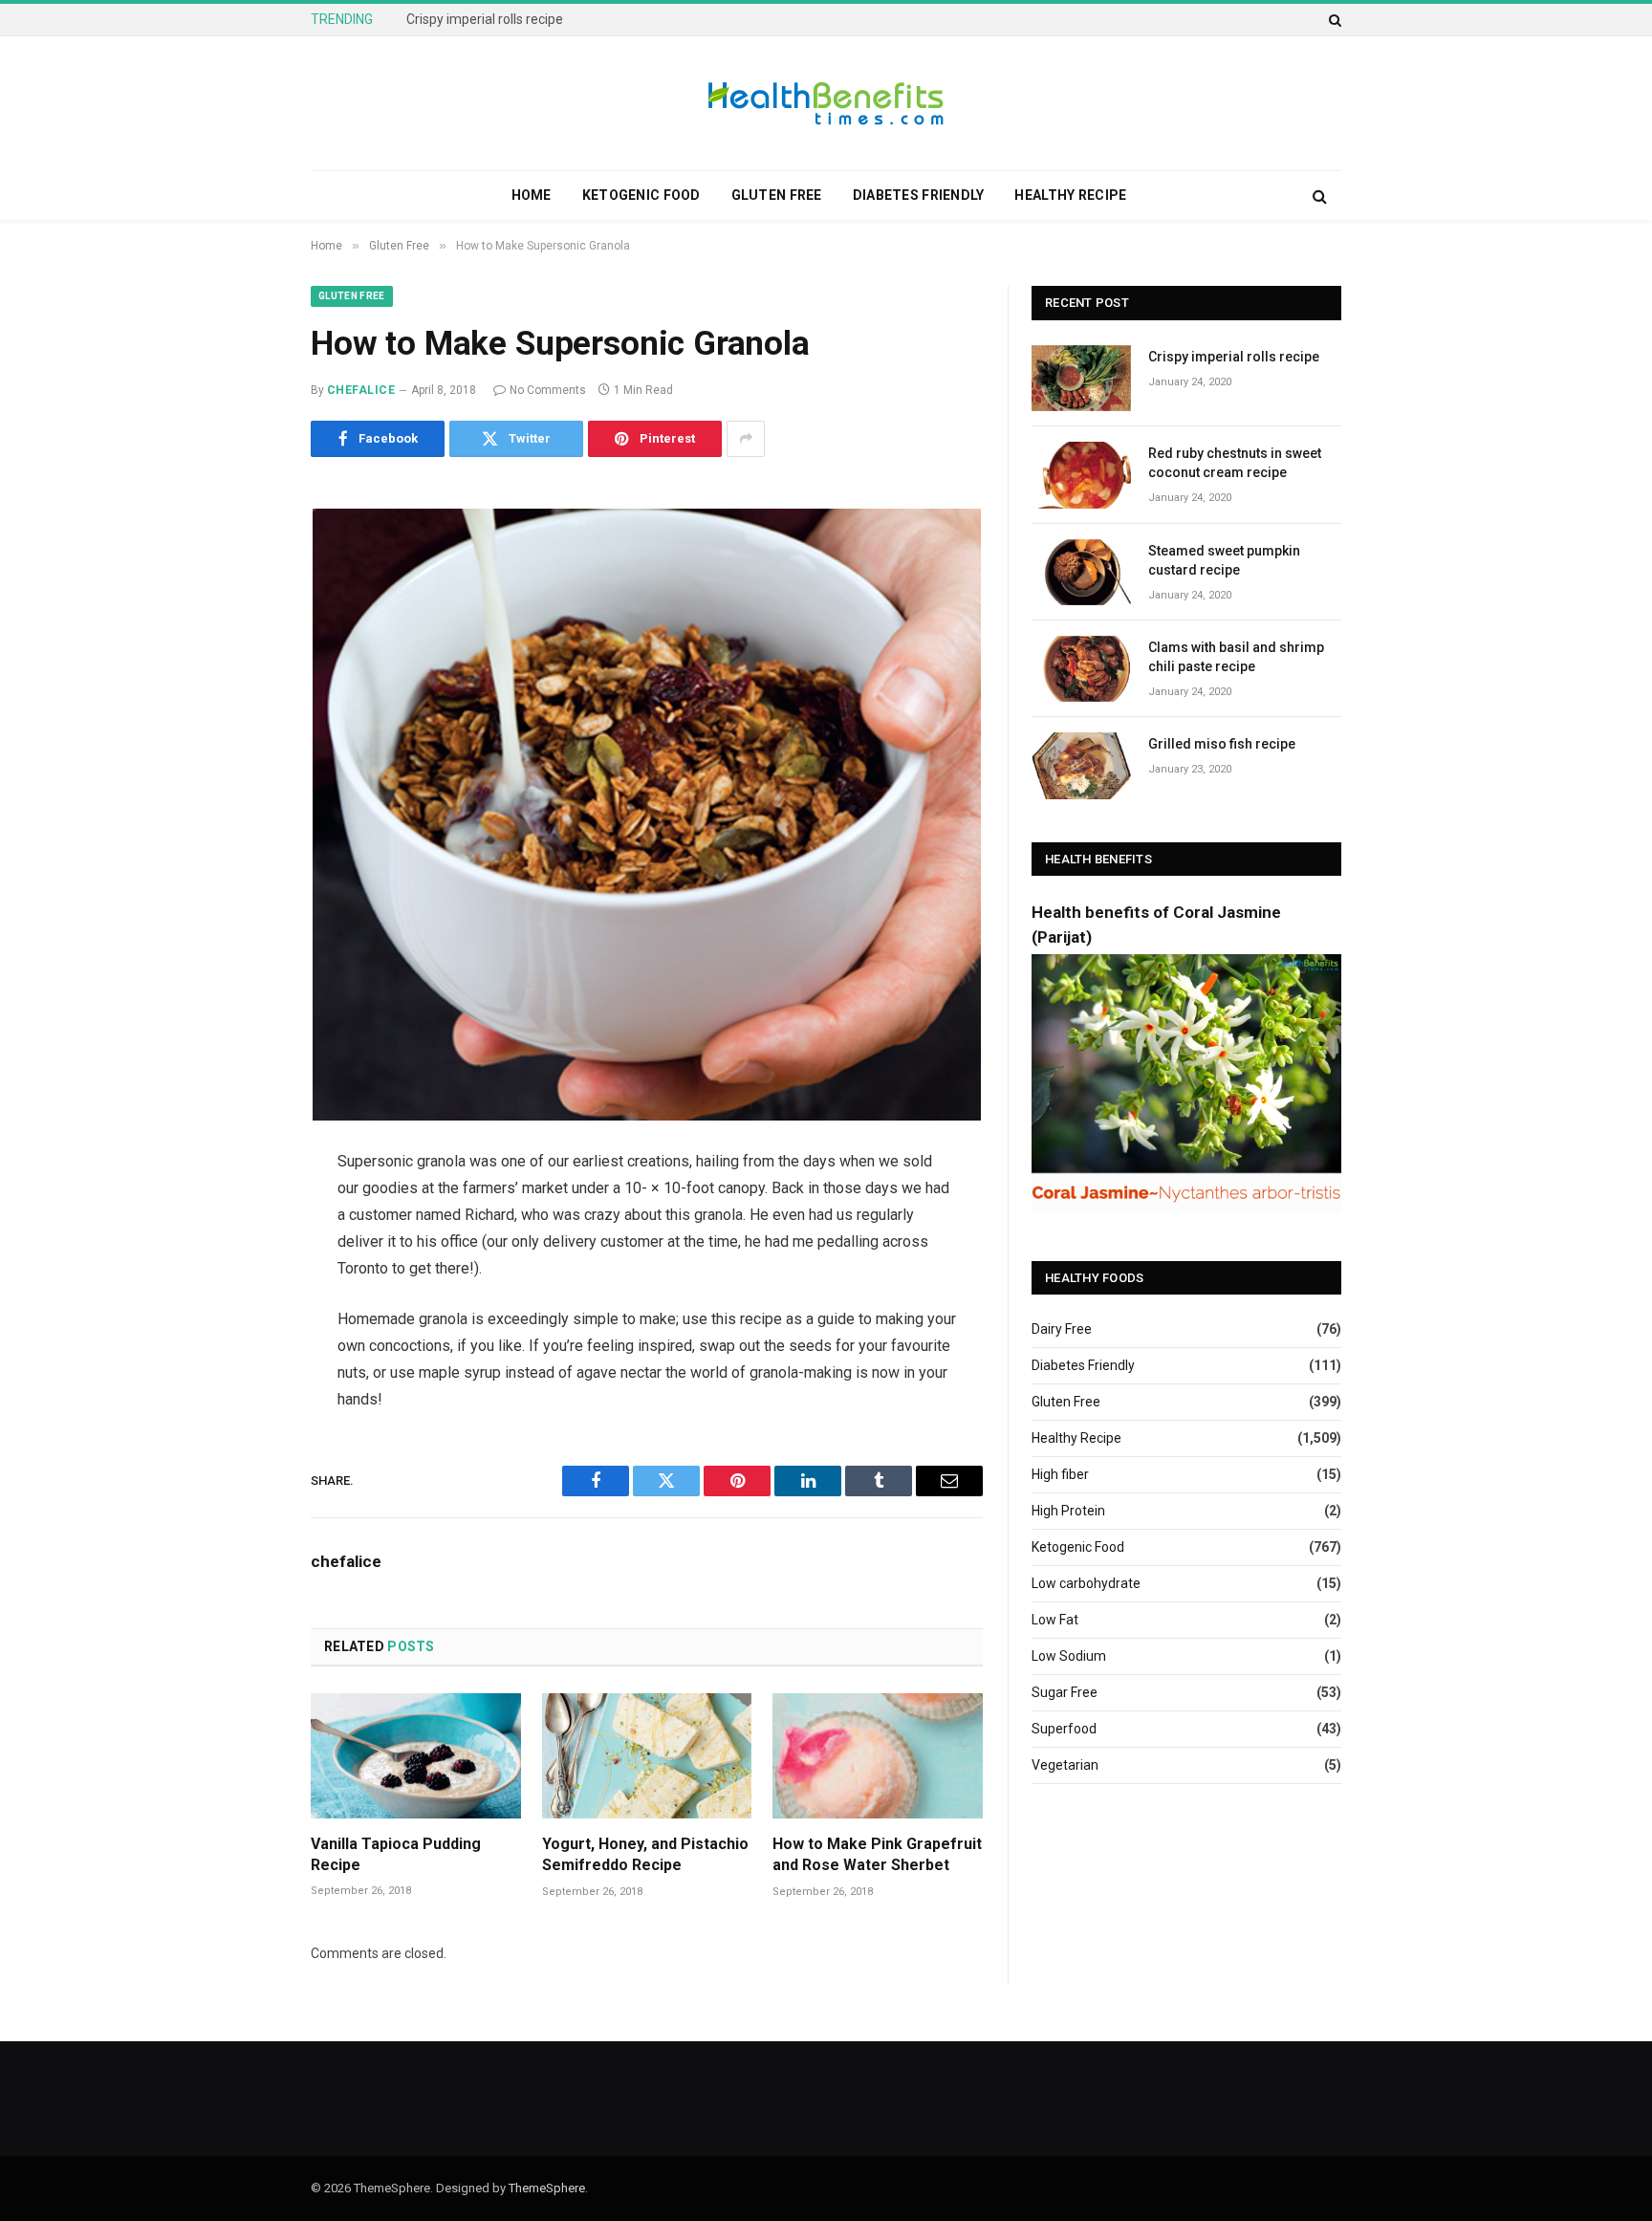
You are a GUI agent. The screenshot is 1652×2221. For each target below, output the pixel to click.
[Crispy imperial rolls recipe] (1081, 378)
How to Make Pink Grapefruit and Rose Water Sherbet (877, 1854)
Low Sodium (1069, 1656)
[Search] (1333, 20)
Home (532, 195)
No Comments (548, 390)
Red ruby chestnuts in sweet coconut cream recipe (558, 19)
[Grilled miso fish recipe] (1081, 765)
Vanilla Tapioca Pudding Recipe (396, 1854)
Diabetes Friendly (919, 195)
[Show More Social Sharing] (746, 439)
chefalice (361, 390)
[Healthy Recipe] (826, 103)
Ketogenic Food (641, 195)
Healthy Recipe (1070, 195)
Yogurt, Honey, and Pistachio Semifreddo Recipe (645, 1854)
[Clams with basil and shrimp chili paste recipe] (1081, 669)
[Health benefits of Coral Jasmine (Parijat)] (1186, 1208)
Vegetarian (1065, 1765)
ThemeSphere (547, 2188)
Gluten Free (777, 195)
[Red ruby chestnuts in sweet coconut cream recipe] (1081, 475)
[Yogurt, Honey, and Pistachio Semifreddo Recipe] (647, 1756)
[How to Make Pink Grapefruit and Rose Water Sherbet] (878, 1756)
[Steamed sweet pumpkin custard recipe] (1081, 572)
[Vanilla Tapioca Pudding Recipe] (416, 1756)
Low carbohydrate (1086, 1583)
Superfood (1064, 1729)
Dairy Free (1062, 1329)
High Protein (1068, 1511)
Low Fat (1055, 1620)
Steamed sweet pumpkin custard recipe (1224, 560)
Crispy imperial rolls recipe (1234, 357)
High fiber (1060, 1474)
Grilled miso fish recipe (1222, 744)
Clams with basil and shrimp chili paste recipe (1236, 657)
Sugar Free (1065, 1692)
